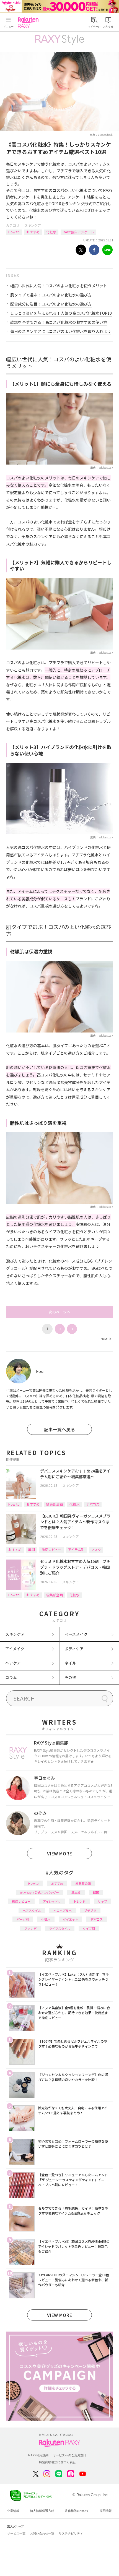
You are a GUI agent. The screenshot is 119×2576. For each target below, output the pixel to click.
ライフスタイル (60, 1928)
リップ (103, 1901)
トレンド (79, 1901)
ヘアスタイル (32, 1910)
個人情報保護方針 (42, 2511)
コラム (11, 1677)
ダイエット (70, 1919)
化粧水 (51, 232)
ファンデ (30, 1928)
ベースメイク (76, 1634)
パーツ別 (23, 1919)
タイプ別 (89, 1928)
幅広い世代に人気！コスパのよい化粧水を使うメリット (59, 286)
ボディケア (74, 1649)
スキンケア (33, 225)
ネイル (70, 1663)
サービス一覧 (16, 2533)
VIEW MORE (59, 1853)
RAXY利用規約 (38, 2455)
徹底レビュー (51, 1549)
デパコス (93, 1504)
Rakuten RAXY (29, 23)
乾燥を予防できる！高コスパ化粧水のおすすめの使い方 (59, 322)
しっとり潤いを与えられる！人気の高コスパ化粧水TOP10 (61, 313)
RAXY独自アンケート (78, 232)
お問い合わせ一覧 (42, 2533)
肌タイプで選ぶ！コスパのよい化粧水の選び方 (51, 295)
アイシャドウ (52, 1901)
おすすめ (33, 232)
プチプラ (90, 1910)
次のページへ (59, 1312)
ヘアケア (13, 1663)
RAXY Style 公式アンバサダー (39, 1892)
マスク (96, 1549)
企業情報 (13, 2511)
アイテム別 (76, 1549)
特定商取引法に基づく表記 (57, 2462)
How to (14, 232)
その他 (70, 1677)
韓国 (32, 1549)
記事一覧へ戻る (59, 1429)
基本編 (76, 1892)
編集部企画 (55, 1504)
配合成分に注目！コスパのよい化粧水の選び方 (51, 304)
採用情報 (106, 2511)
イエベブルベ (63, 1910)
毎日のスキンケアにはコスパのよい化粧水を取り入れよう (61, 331)
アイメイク (15, 1649)
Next (106, 1339)
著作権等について (77, 2511)
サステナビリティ (71, 2533)
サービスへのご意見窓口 (70, 2455)
